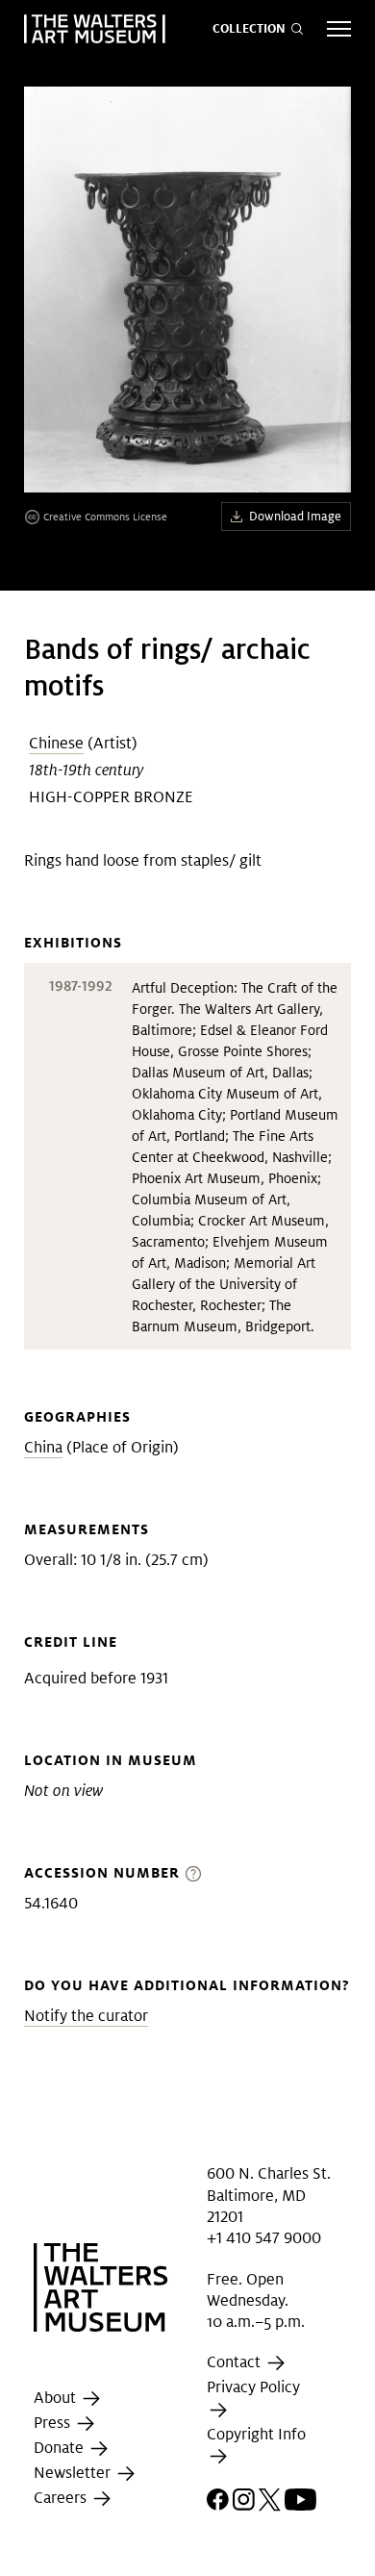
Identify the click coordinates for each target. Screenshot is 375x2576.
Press (54, 2423)
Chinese (56, 743)
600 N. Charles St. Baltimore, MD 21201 (269, 2195)
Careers (62, 2498)
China (43, 1447)
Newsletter (74, 2473)
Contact (236, 2363)
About (57, 2398)
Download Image (295, 516)
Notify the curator (86, 2016)
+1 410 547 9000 (264, 2238)
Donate (61, 2448)
